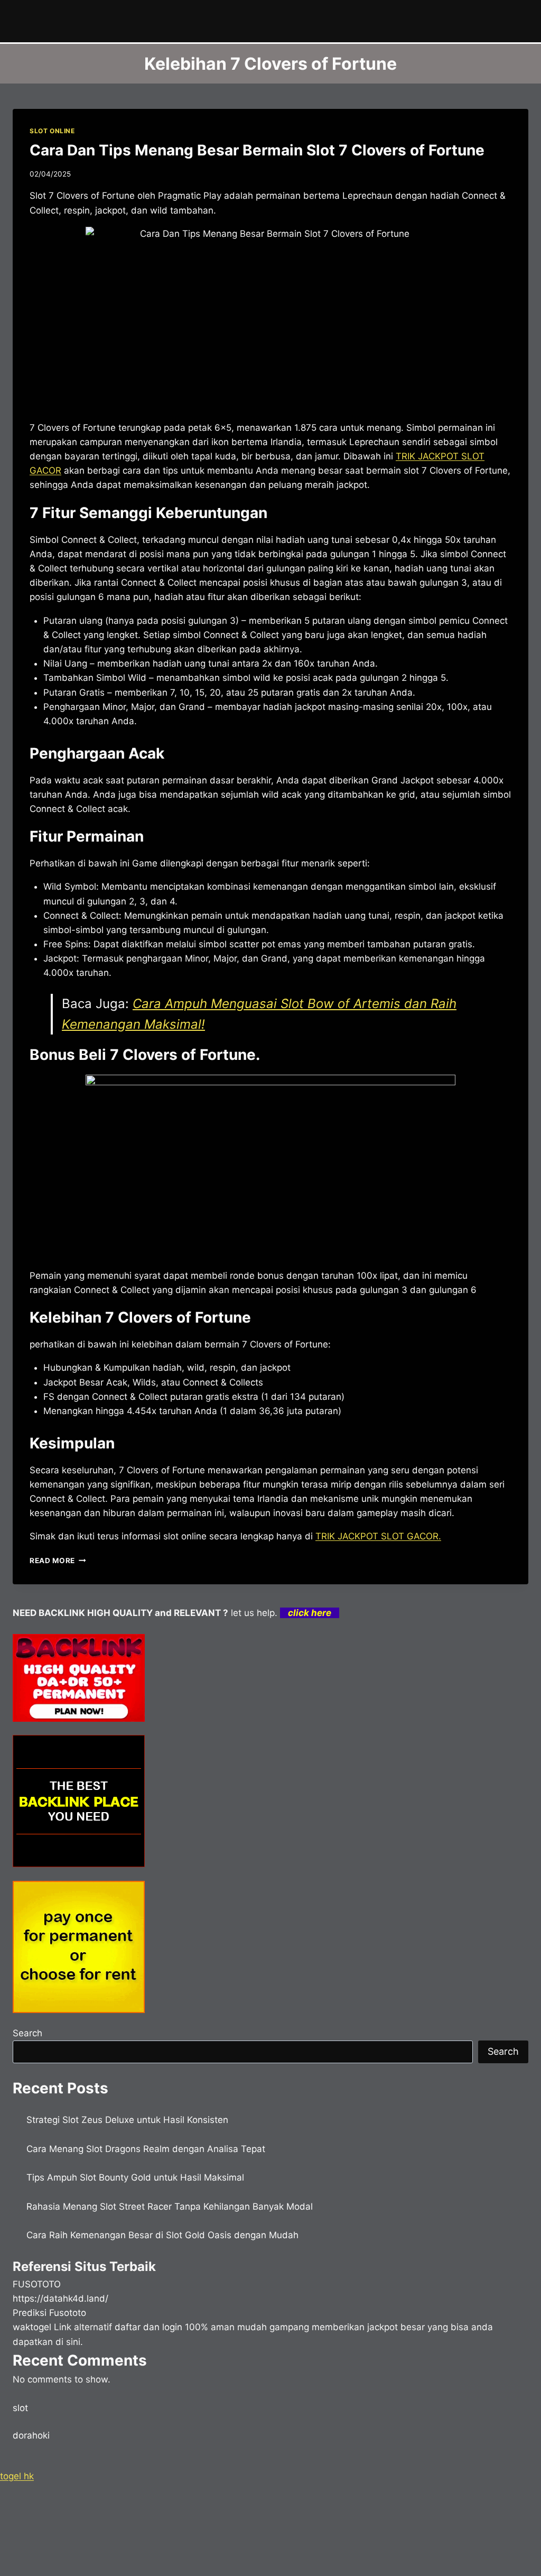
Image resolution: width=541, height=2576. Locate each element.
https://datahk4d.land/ (60, 2298)
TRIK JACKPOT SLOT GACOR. (378, 1536)
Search (27, 2033)
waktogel (32, 2327)
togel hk (17, 2476)
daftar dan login (148, 2327)
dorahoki (31, 2435)
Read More (58, 1561)
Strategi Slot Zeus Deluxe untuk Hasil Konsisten (127, 2120)
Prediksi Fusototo (49, 2313)
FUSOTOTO (37, 2284)
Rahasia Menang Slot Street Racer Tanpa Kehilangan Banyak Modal (170, 2206)
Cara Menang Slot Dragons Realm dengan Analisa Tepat (146, 2149)
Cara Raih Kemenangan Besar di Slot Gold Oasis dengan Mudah (162, 2235)
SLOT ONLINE (52, 131)
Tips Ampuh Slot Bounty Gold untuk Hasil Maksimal (135, 2177)
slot (20, 2408)
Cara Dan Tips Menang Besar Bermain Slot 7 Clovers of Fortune (257, 150)
